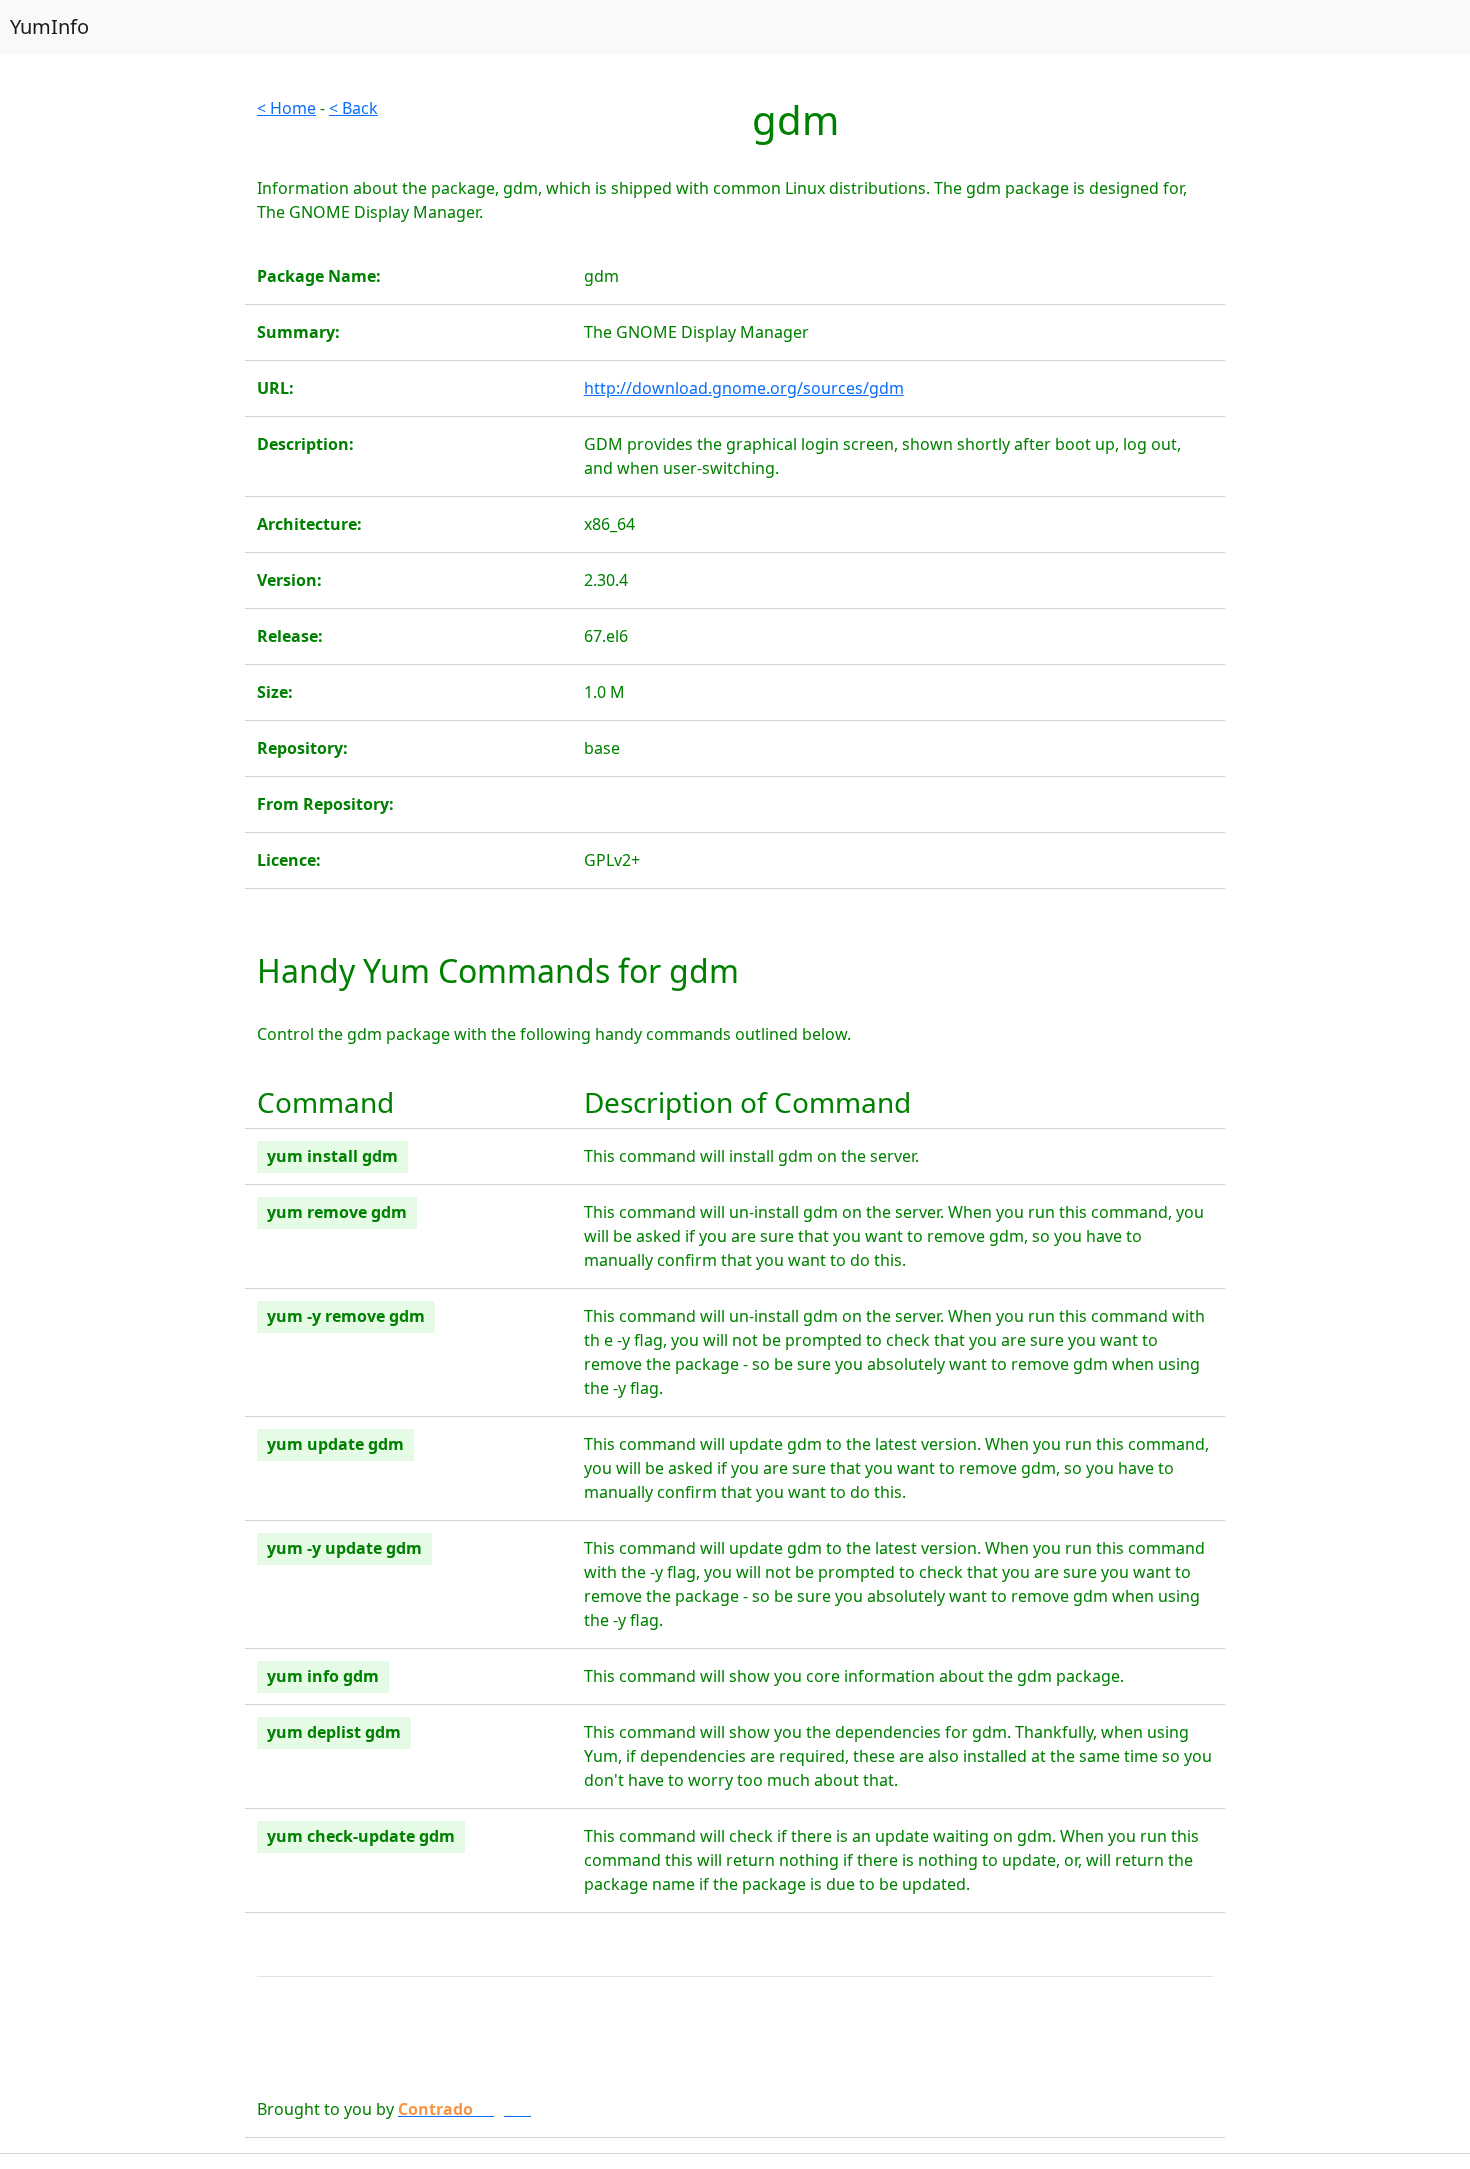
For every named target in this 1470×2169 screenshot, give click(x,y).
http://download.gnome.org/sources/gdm (744, 388)
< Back (353, 108)
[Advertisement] (122, 396)
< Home (286, 108)
